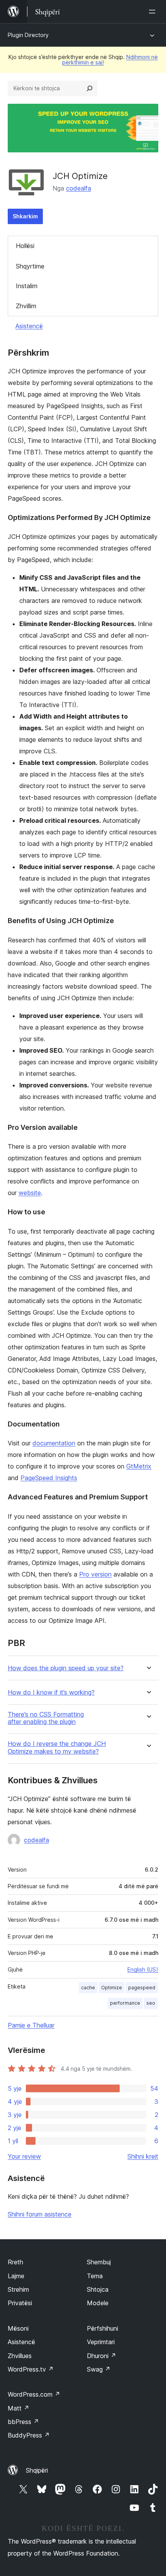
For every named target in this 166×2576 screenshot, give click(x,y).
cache (88, 1988)
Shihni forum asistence (40, 2214)
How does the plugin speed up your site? (66, 1668)
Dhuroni (102, 2356)
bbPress (23, 2422)
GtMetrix (139, 1466)
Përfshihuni (102, 2328)
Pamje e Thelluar (31, 2025)
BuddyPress (29, 2435)
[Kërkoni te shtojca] (90, 88)
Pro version (95, 1574)
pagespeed (142, 1988)
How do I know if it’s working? (51, 1692)
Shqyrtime (30, 266)
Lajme (16, 2276)
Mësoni (18, 2328)
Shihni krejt (143, 2156)
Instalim (27, 286)
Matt (19, 2408)
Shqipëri (37, 2470)
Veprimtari (101, 2342)
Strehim (18, 2289)
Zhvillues (20, 2356)
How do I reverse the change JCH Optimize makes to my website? (57, 1747)
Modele (98, 2303)
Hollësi (25, 246)
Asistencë (29, 326)
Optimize (112, 1988)
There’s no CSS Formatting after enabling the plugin (46, 1718)
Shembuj (99, 2262)
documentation (54, 1443)
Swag (99, 2369)
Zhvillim (26, 306)
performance (125, 2003)
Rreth (15, 2262)
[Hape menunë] (154, 12)
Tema (95, 2276)
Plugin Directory (28, 35)
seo (151, 2003)
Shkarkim (25, 216)
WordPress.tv (31, 2369)
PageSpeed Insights (49, 1478)
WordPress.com (34, 2394)
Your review (24, 2156)
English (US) (143, 1969)
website (30, 1193)
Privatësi (20, 2303)
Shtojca (98, 2289)
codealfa (79, 188)
